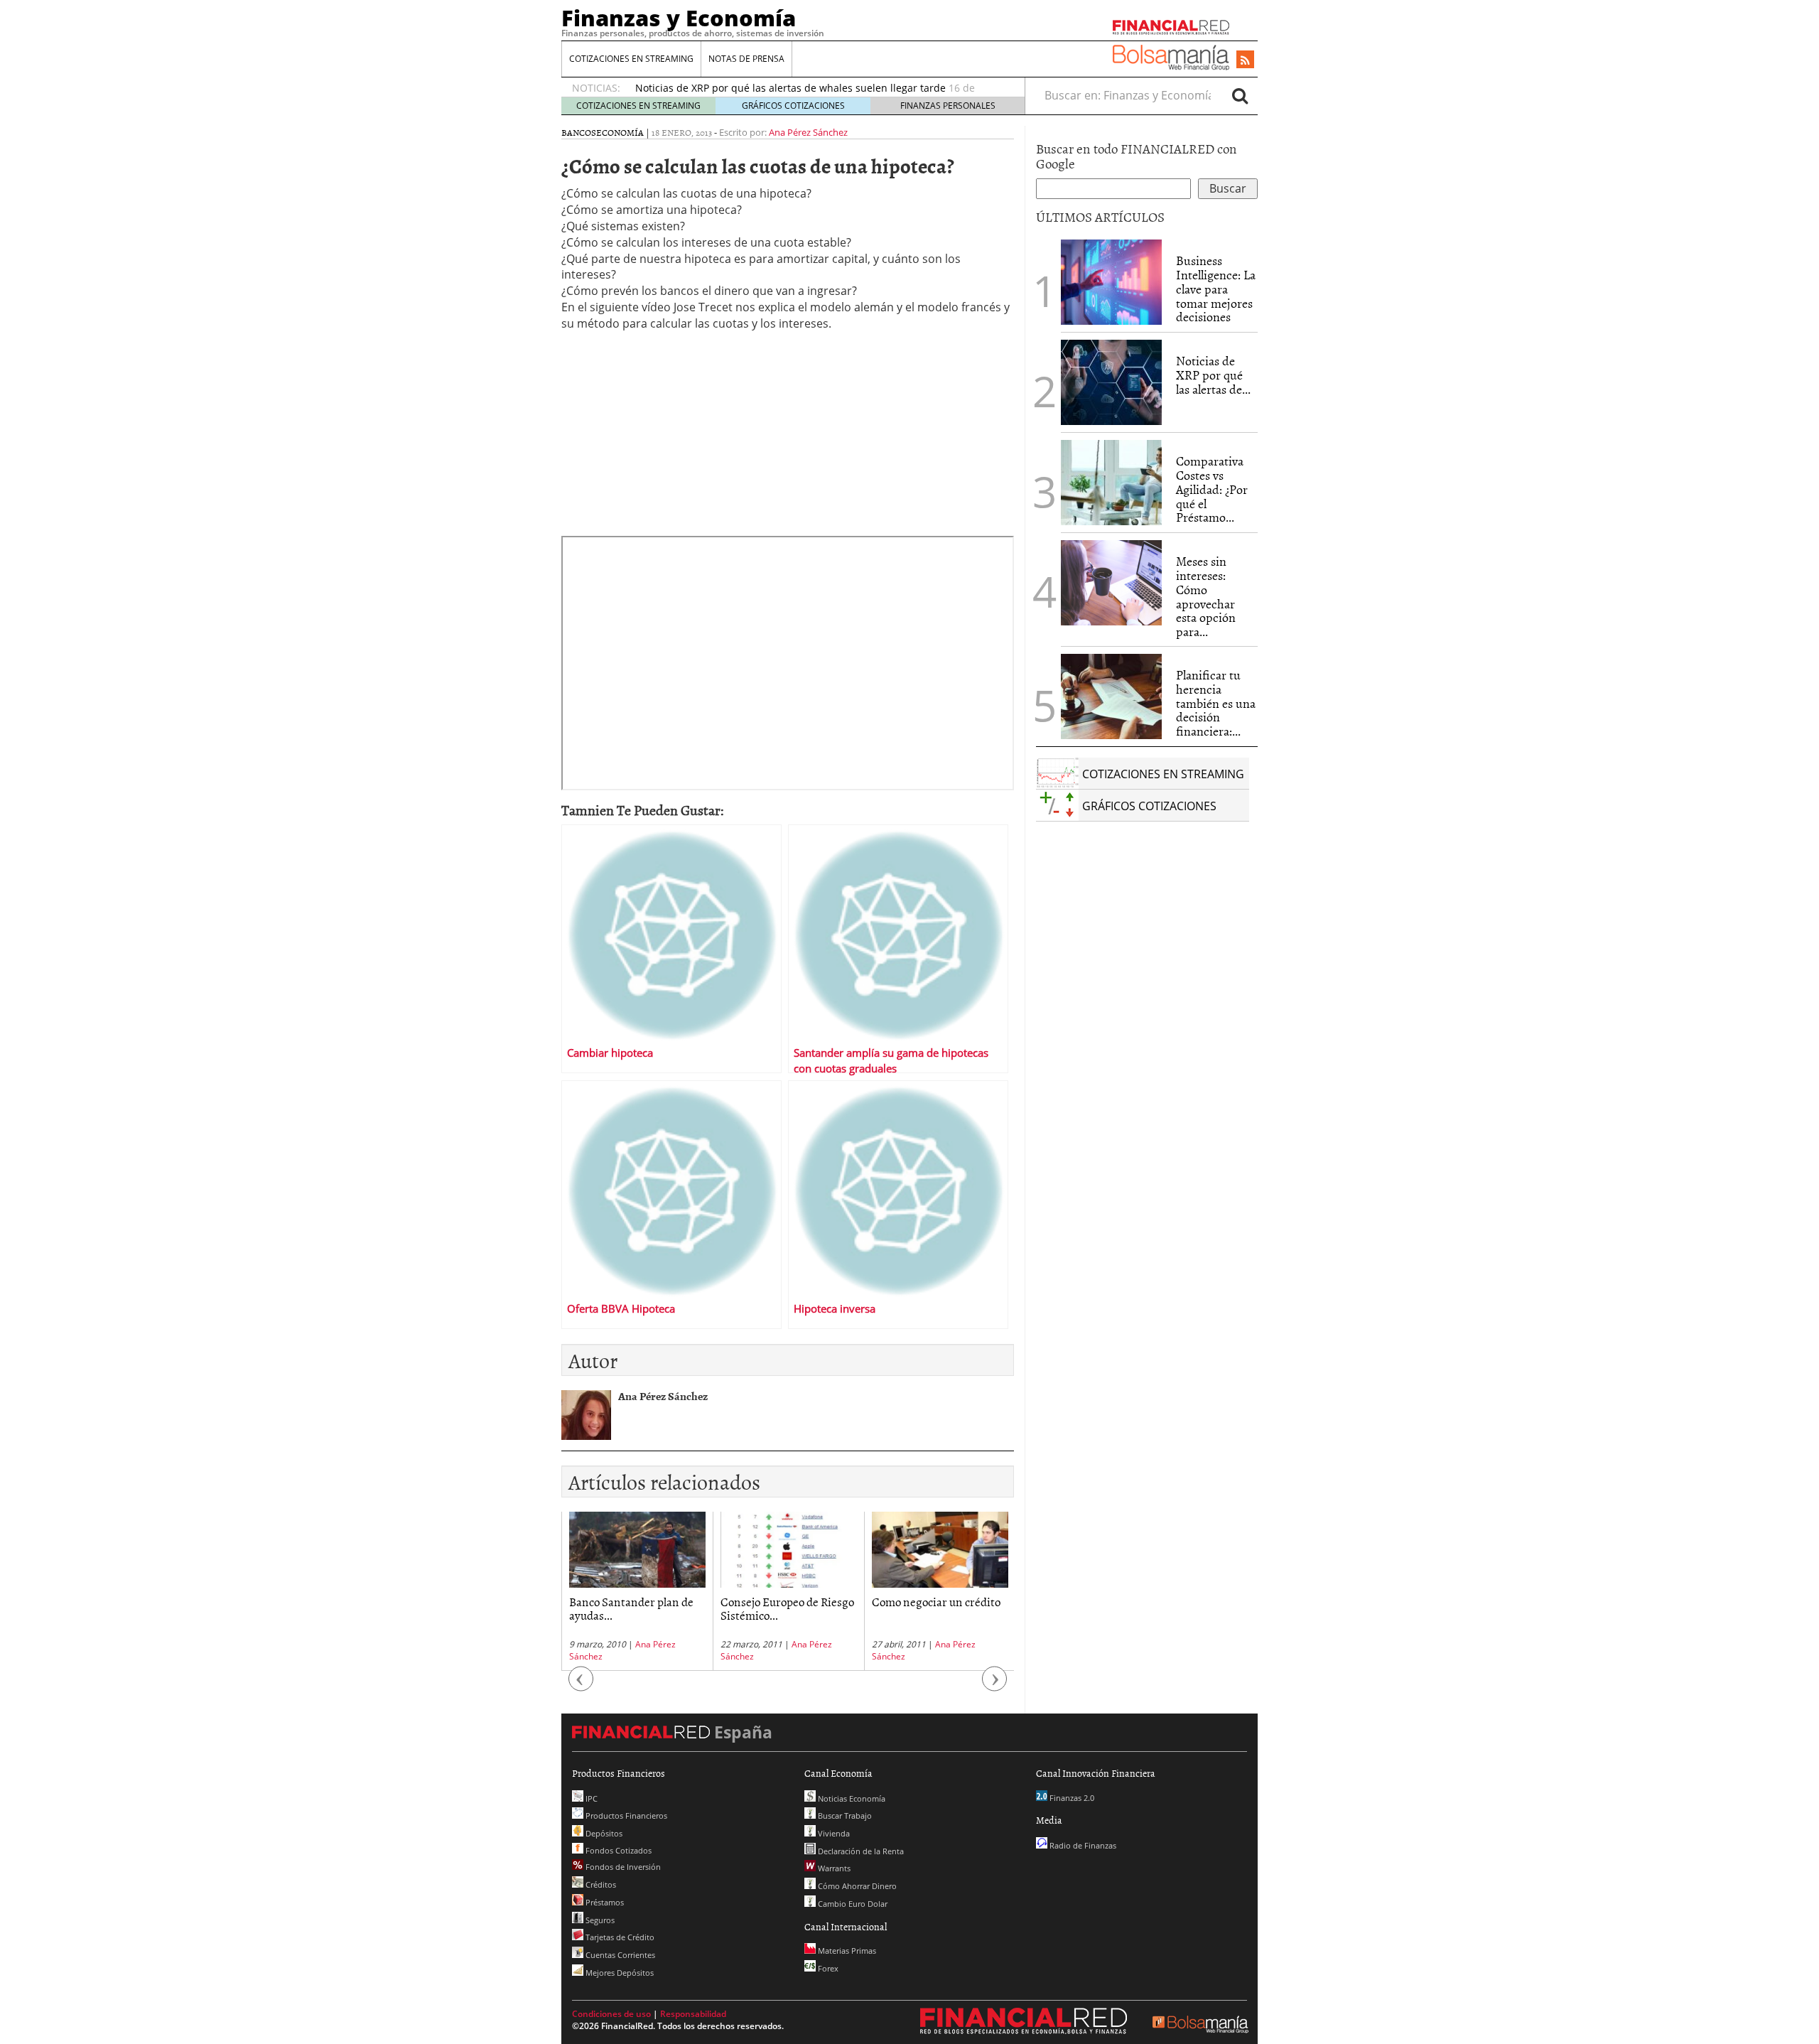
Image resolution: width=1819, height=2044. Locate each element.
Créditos (600, 1884)
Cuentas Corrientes (619, 1955)
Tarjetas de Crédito (619, 1937)
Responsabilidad (693, 2014)
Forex (827, 1968)
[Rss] (1245, 60)
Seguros (599, 1920)
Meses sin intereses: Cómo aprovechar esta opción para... (1206, 596)
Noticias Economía (851, 1798)
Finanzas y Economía (679, 18)
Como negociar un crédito (936, 1601)
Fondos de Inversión (622, 1867)
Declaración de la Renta (860, 1851)
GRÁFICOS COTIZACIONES (793, 106)
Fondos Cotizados (617, 1850)
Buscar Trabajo (844, 1816)
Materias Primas (846, 1951)
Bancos (579, 132)
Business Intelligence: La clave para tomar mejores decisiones (1216, 289)
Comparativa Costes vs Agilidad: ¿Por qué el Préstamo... (1212, 489)
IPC (590, 1798)
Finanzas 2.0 (1071, 1798)
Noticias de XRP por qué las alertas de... (1213, 375)
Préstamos (604, 1902)
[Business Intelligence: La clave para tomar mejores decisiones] (1111, 282)
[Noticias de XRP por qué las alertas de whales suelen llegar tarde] (1111, 382)
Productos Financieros (625, 1816)
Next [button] (995, 1686)
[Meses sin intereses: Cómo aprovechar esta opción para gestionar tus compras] (1111, 583)
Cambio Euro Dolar (852, 1904)
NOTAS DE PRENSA (746, 59)
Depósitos (603, 1833)
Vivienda (833, 1833)
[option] (637, 1591)
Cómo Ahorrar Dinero (856, 1886)
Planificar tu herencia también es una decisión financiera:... (1216, 703)
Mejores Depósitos (619, 1973)
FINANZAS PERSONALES (948, 106)
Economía (620, 132)
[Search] (1240, 95)
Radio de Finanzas (1082, 1845)
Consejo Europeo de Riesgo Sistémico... (787, 1608)
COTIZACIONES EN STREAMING (631, 59)
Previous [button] (581, 1686)
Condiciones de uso (611, 2014)
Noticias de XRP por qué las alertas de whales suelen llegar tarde (790, 88)
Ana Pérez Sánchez (808, 132)
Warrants (833, 1868)
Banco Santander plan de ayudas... (631, 1608)
